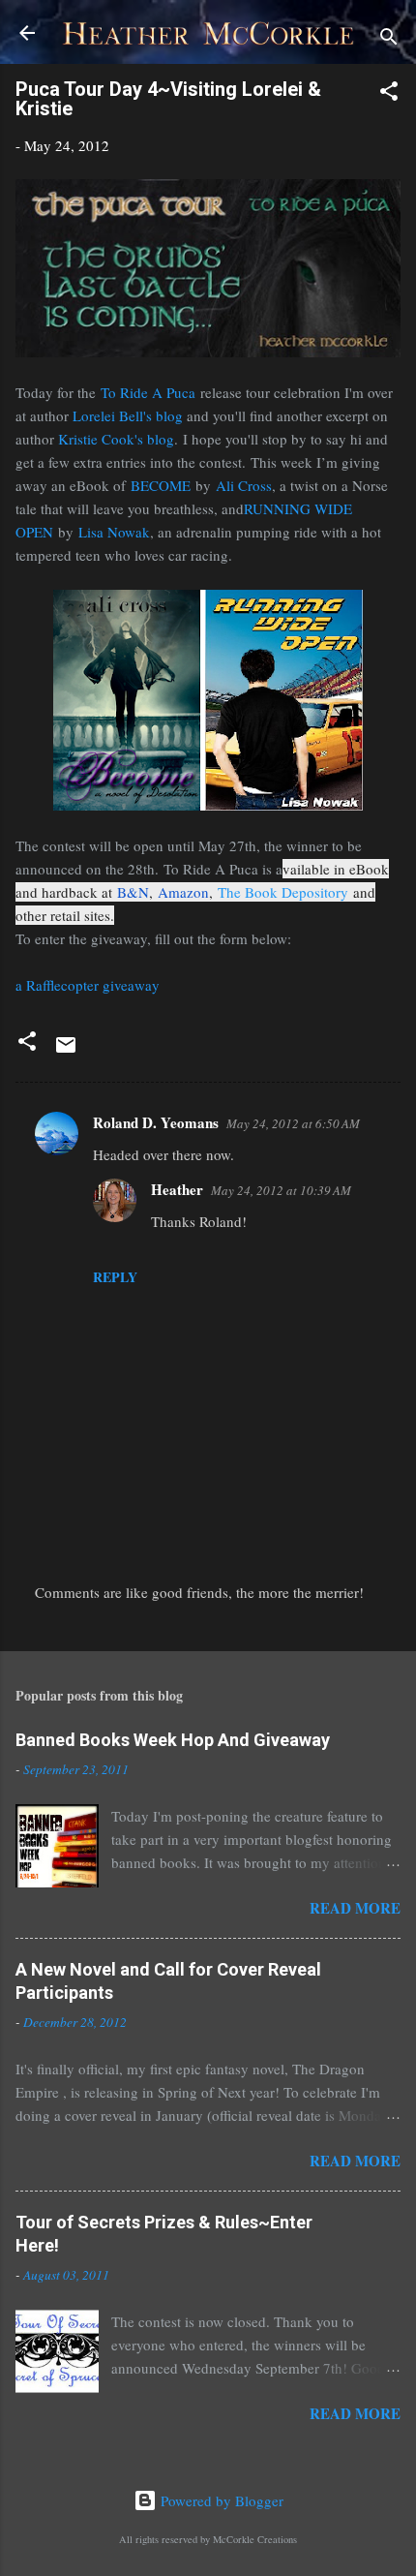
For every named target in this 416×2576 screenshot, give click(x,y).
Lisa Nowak (114, 532)
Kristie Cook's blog (116, 439)
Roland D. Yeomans (156, 1122)
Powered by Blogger (220, 2500)
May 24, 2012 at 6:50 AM (293, 1123)
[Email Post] (66, 1051)
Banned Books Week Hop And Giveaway (173, 1740)
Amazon (183, 892)
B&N (133, 892)
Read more (355, 1908)
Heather (177, 1189)
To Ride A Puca (148, 392)
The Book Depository (283, 892)
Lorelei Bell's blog (128, 415)
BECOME (161, 485)
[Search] (389, 39)
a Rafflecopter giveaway (88, 985)
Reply (115, 1277)
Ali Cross (244, 485)
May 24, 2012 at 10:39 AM (281, 1190)
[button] (389, 94)
